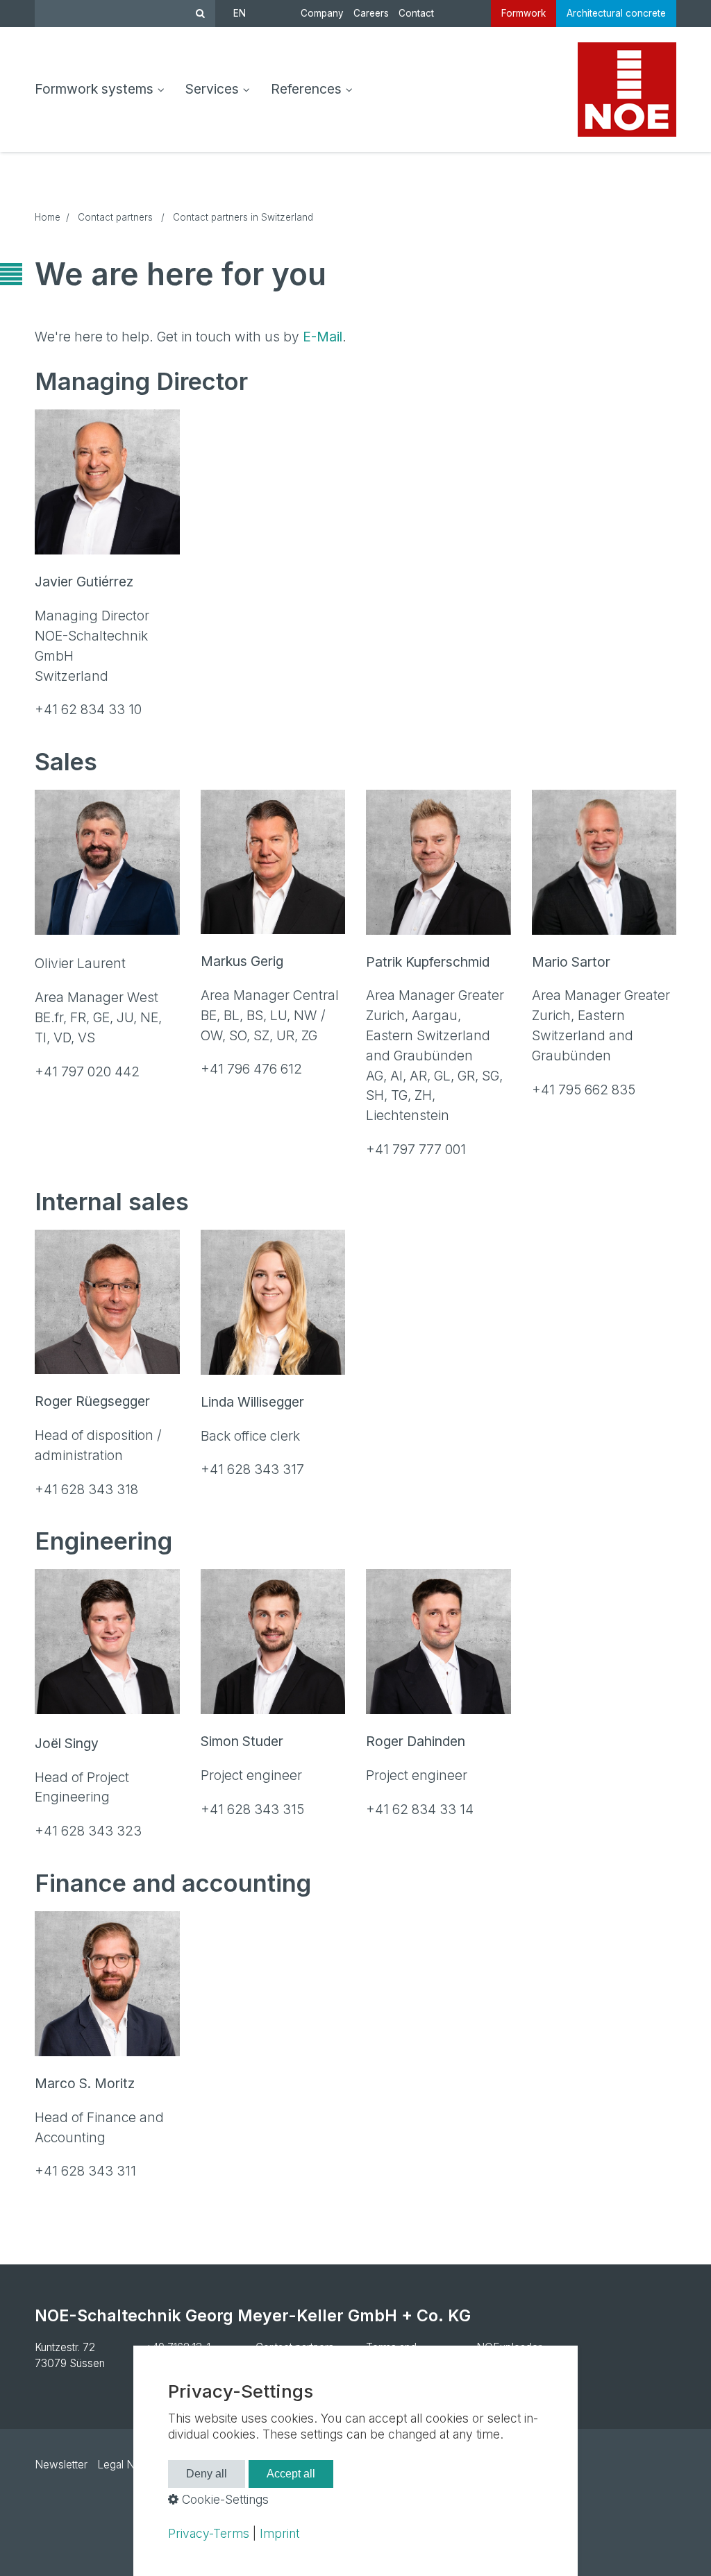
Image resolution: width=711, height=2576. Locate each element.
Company (322, 13)
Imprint (279, 2533)
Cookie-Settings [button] (224, 2499)
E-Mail (323, 337)
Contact (416, 13)
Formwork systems (94, 89)
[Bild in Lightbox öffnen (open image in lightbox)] (107, 482)
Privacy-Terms (209, 2533)
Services (212, 89)
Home (48, 217)
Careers (371, 13)
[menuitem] (105, 90)
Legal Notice (128, 2465)
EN (240, 13)
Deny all (207, 2474)
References (306, 89)
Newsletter (61, 2465)
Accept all (291, 2474)
